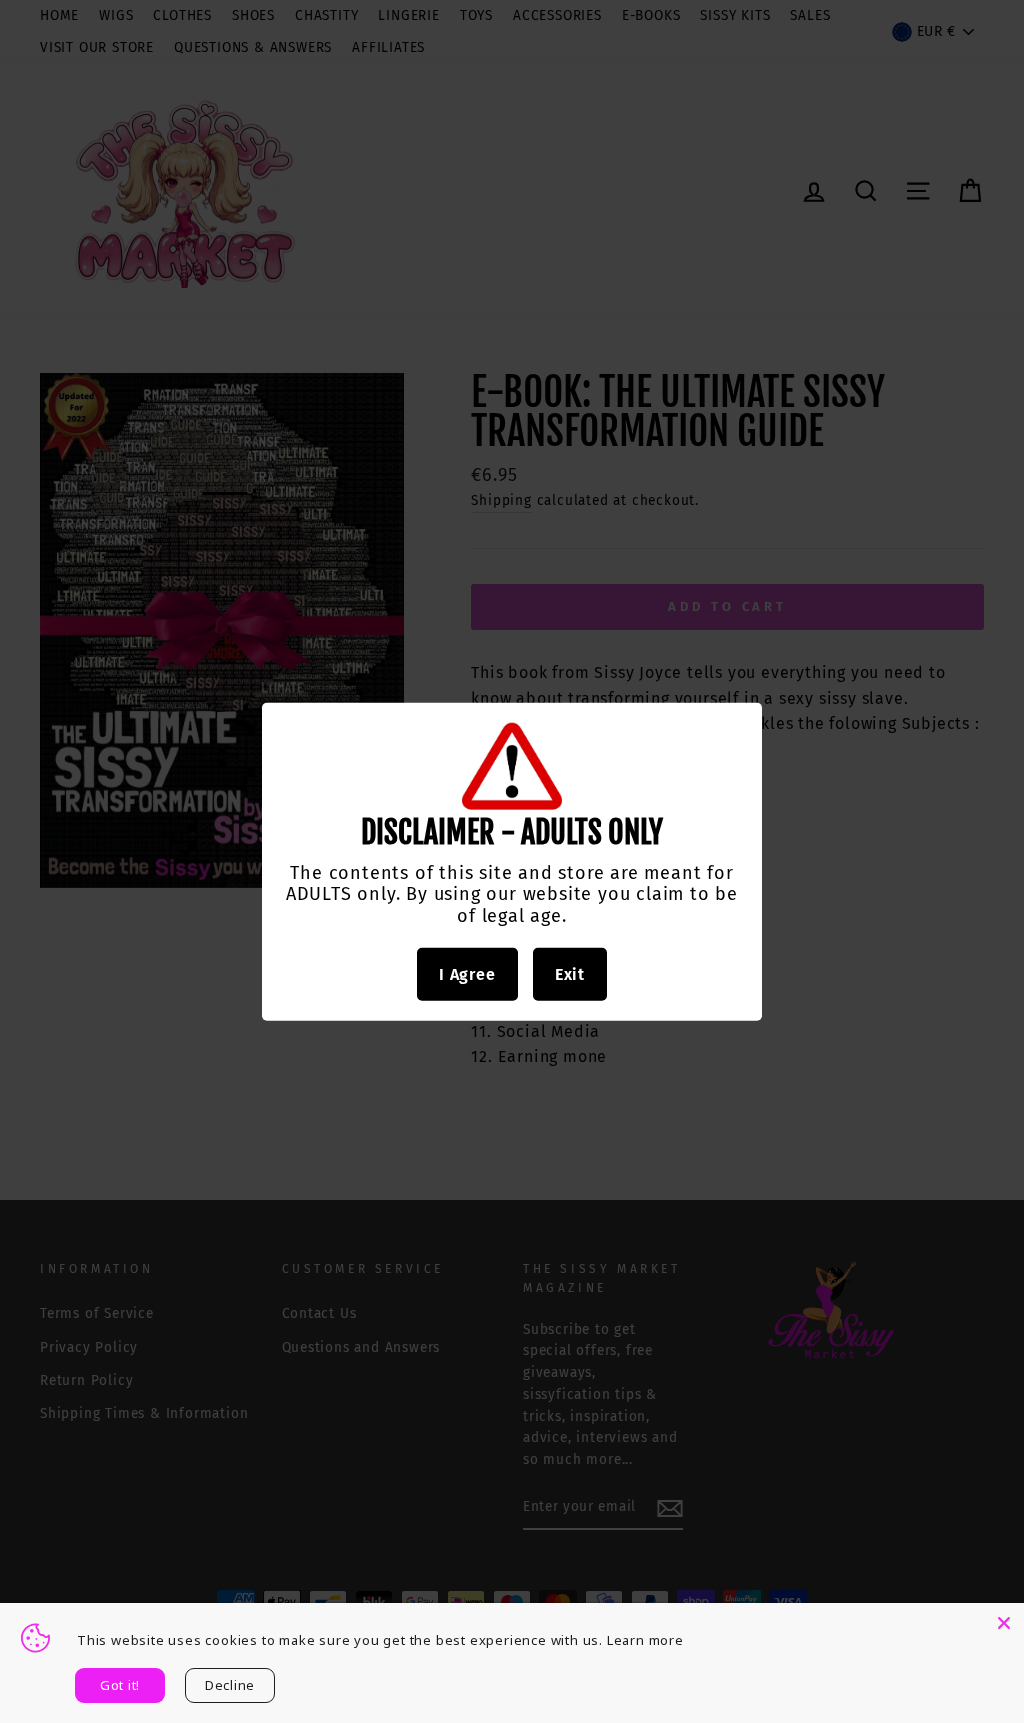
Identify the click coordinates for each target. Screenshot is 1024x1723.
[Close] (1004, 1623)
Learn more (645, 1640)
